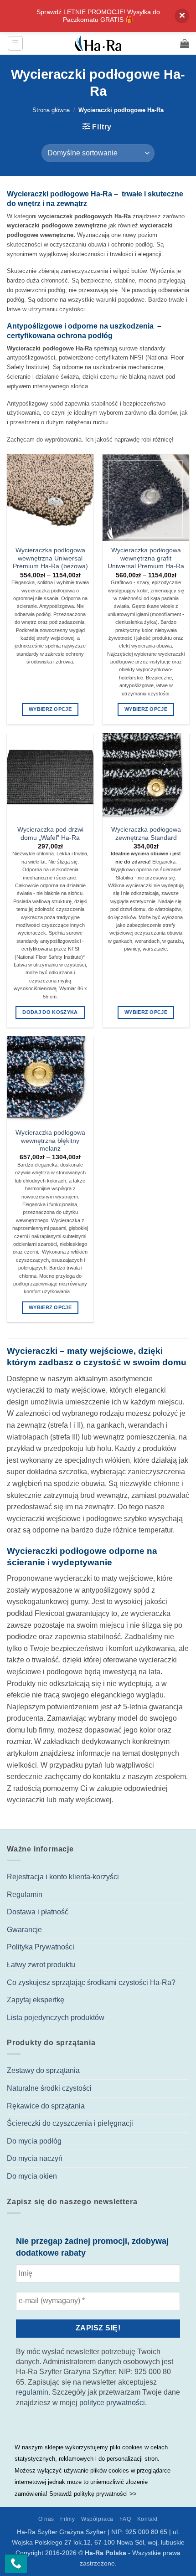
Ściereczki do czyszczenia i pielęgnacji (70, 2123)
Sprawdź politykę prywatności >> (93, 2494)
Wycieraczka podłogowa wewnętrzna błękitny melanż (50, 1141)
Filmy (67, 2519)
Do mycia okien (32, 2176)
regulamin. (33, 2392)
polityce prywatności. (113, 2403)
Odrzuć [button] (182, 16)
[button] (15, 43)
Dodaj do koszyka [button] (50, 1012)
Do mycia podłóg (34, 2141)
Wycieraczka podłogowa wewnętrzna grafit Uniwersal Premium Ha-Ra (146, 558)
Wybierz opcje (50, 709)
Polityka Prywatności (41, 1947)
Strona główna (51, 110)
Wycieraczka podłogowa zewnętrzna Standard (146, 834)
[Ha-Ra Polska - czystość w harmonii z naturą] (98, 43)
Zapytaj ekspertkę (36, 2000)
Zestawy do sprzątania (43, 2070)
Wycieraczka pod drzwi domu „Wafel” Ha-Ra (50, 834)
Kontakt (147, 2519)
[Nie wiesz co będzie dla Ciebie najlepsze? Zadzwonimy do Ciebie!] (16, 2564)
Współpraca (97, 2519)
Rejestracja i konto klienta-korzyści (63, 1877)
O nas (46, 2519)
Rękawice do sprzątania (46, 2106)
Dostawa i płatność (38, 1912)
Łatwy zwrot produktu (41, 1965)
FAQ (125, 2519)
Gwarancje (24, 1930)
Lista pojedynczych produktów (56, 2018)
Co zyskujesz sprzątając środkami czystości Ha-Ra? (91, 1982)
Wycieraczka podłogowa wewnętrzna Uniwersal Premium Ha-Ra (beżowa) (50, 558)
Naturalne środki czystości (49, 2088)
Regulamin (25, 1895)
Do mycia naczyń (35, 2158)
